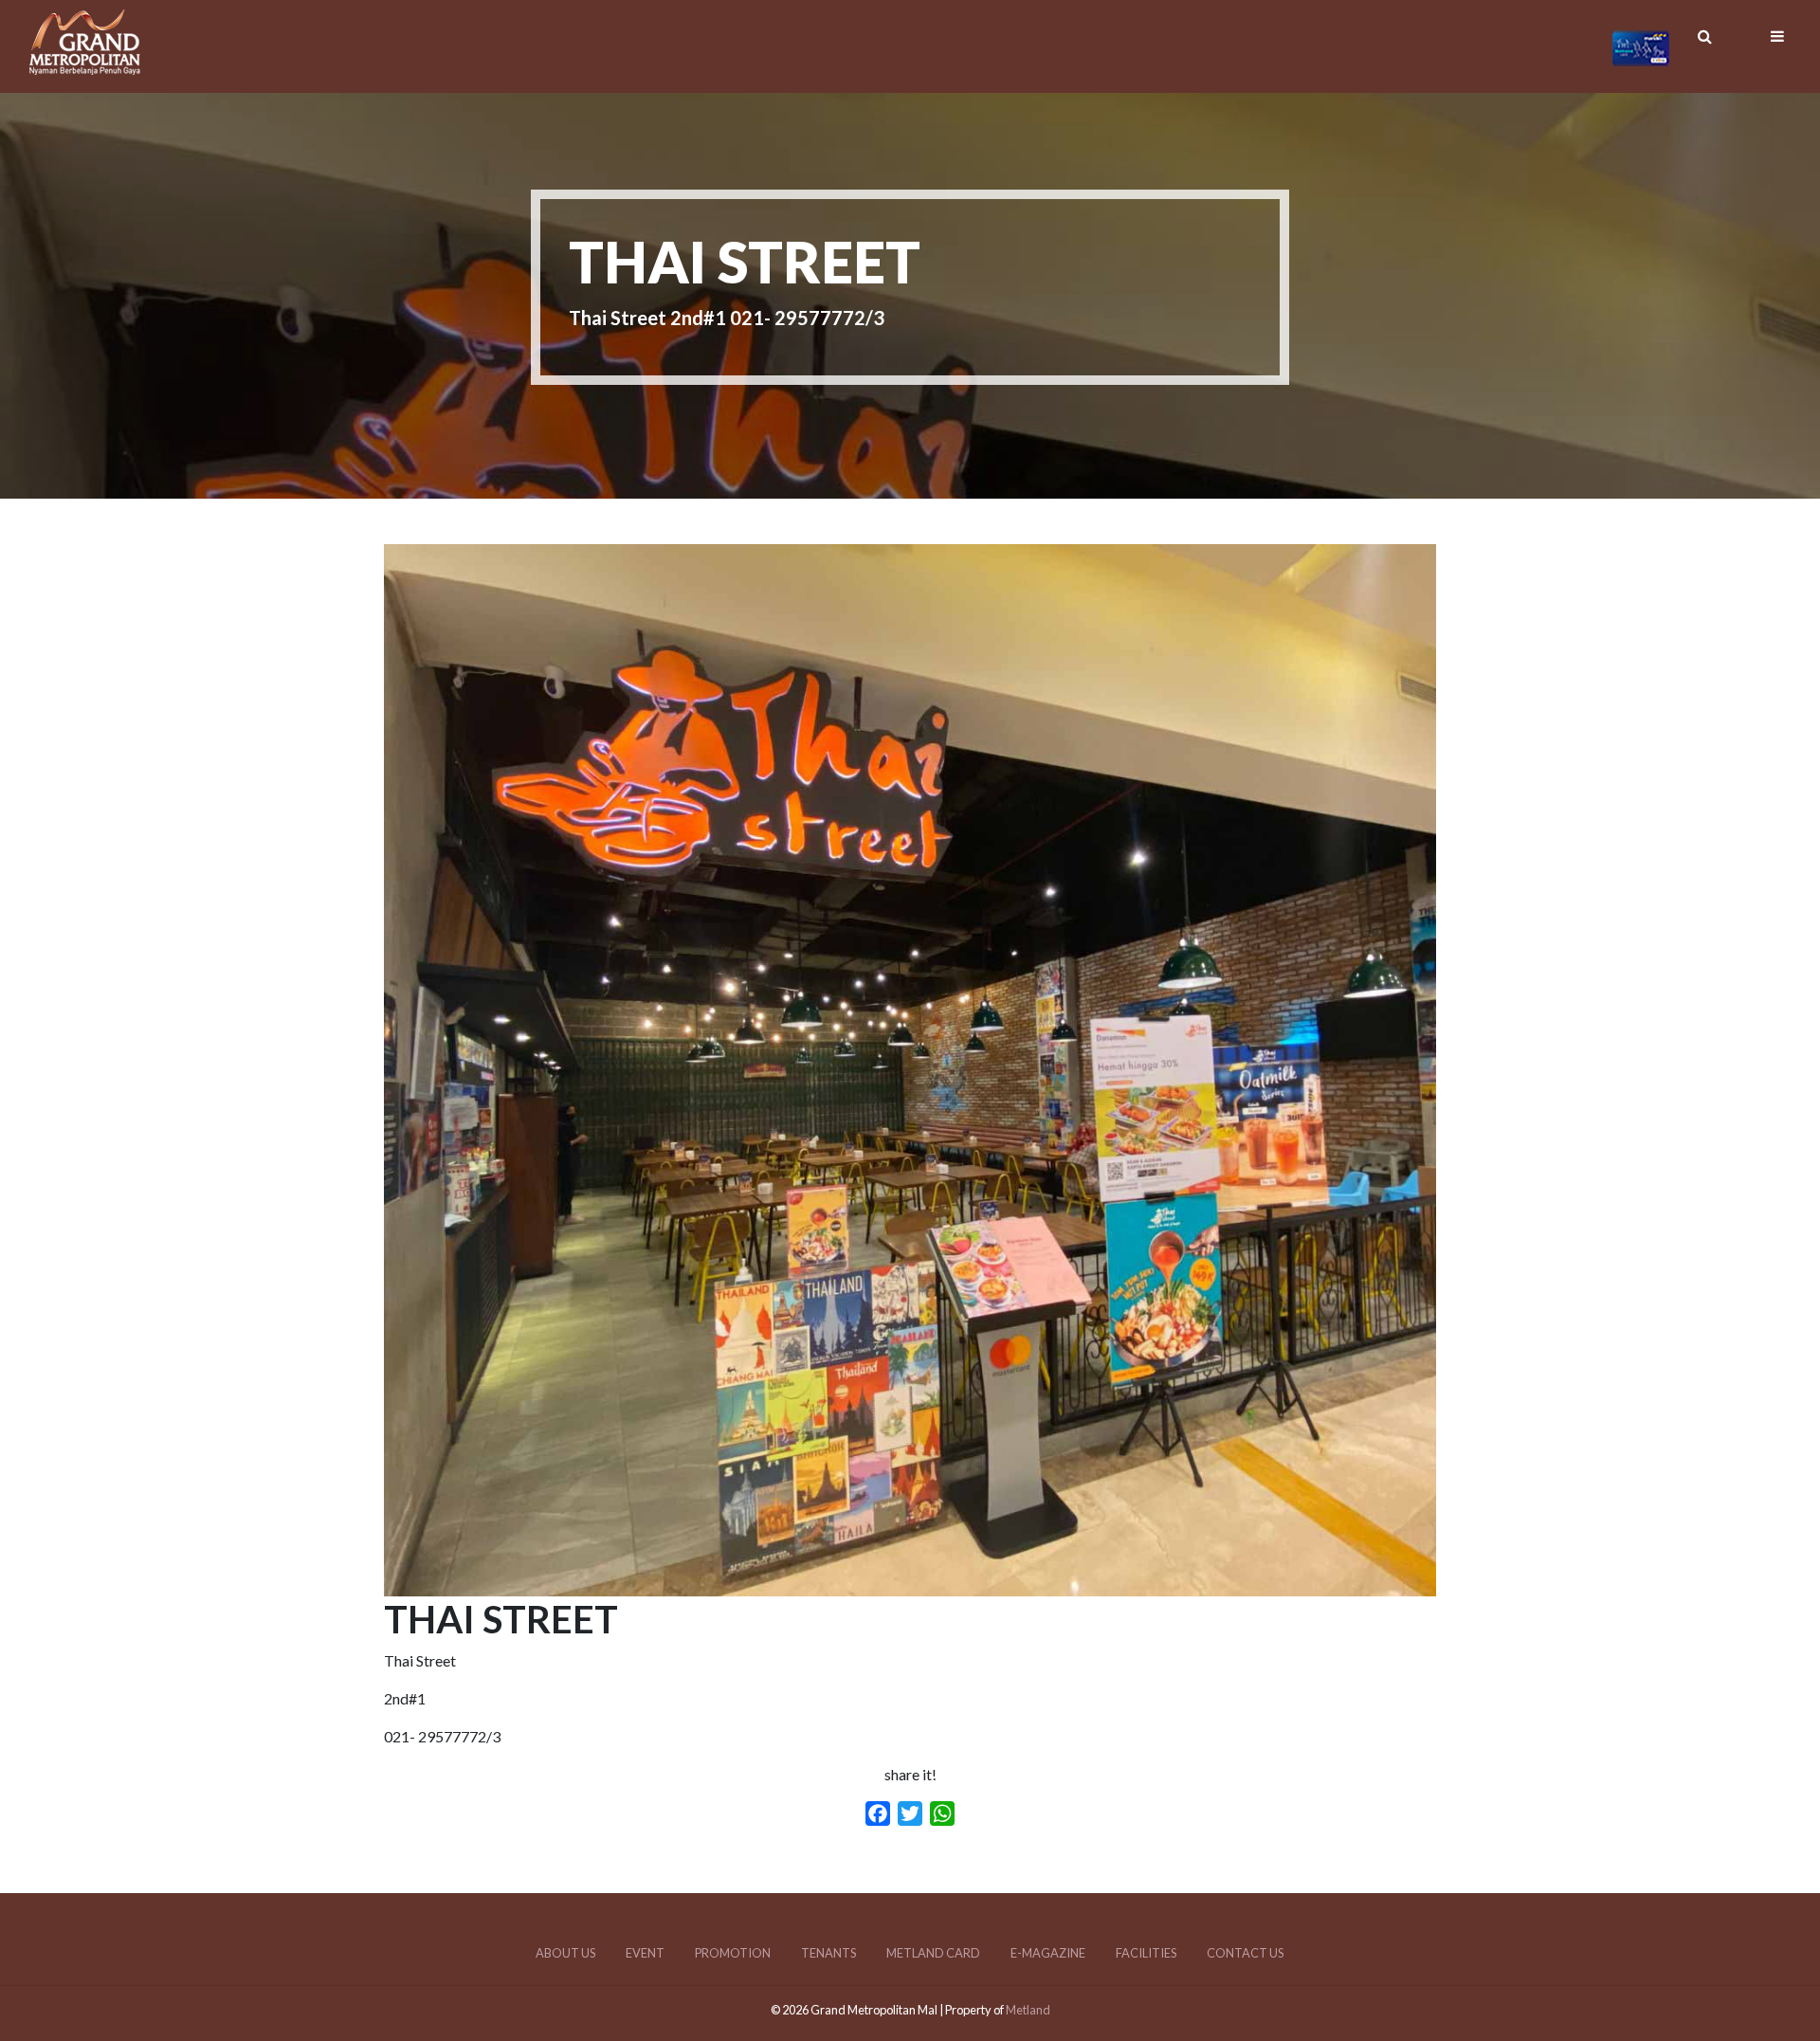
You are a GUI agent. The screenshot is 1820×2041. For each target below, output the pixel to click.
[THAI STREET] (910, 1585)
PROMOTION (733, 1953)
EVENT (645, 1953)
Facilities (1146, 1953)
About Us (565, 1953)
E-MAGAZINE (1048, 1953)
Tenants (828, 1953)
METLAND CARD (933, 1953)
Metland (1028, 2010)
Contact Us (1245, 1953)
